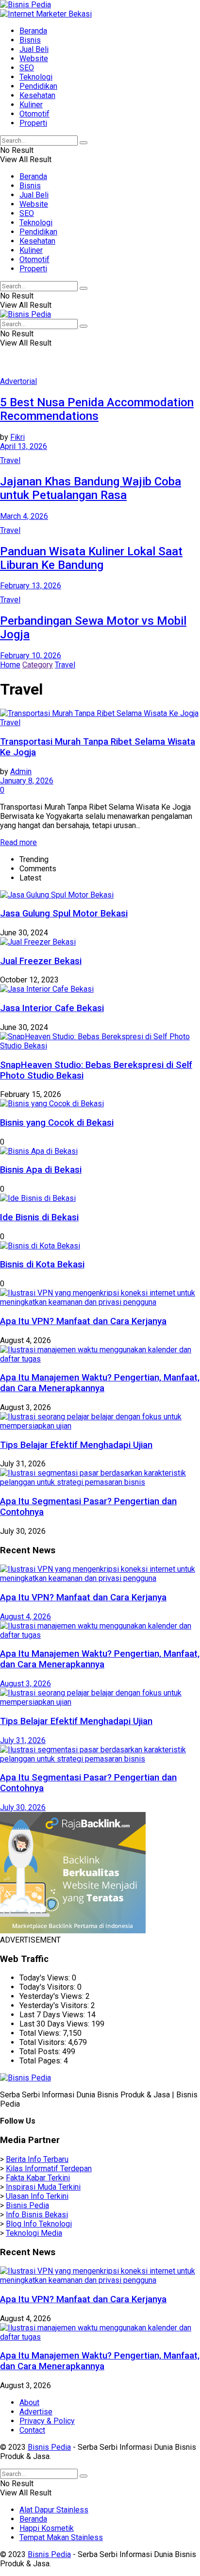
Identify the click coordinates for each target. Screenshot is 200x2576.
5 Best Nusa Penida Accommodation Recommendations (97, 409)
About (29, 2402)
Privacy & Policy (47, 2421)
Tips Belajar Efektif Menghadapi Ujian (76, 1445)
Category (38, 665)
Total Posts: (41, 2052)
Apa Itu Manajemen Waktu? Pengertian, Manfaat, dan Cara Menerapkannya (100, 1383)
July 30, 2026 (23, 1807)
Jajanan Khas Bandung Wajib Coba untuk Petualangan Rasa (91, 488)
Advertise (36, 2412)
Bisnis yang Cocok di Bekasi (57, 1123)
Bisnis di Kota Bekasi (42, 1264)
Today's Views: (46, 1978)
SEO (27, 68)
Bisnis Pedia (27, 2205)
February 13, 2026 (31, 586)
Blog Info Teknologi (39, 2224)
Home (10, 665)
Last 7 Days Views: (53, 2015)
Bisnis (30, 40)
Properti (33, 123)
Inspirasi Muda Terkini (43, 2187)
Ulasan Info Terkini (37, 2196)
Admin (21, 772)
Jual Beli (34, 49)
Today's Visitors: (48, 1987)
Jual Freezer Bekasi (41, 961)
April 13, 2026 (24, 446)
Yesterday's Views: (52, 1996)
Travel (10, 460)
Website (34, 58)
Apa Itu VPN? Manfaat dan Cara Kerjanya (83, 1321)
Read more (18, 842)
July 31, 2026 (23, 1740)
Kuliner (31, 105)
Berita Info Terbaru (37, 2159)
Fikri (17, 437)
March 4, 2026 (24, 516)
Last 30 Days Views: (55, 2024)
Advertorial (18, 381)
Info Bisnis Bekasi (37, 2215)
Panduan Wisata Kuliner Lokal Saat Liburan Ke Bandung (91, 558)
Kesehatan (37, 95)
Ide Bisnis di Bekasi (39, 1217)
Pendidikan (38, 86)
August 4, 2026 (25, 1617)
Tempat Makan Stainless (61, 2537)
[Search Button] (83, 143)
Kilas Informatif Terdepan (49, 2169)
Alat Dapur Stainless (54, 2510)
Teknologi (36, 77)
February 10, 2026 (31, 656)
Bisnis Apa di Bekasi (41, 1170)
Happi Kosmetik (47, 2528)
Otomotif (34, 114)
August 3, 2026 (25, 1684)
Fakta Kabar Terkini (38, 2178)
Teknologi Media (34, 2233)
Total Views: (41, 2033)
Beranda (33, 31)
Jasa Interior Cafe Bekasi (52, 1008)
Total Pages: (42, 2061)
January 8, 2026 (27, 781)
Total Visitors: (44, 2042)
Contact (32, 2430)
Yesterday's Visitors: (55, 2005)
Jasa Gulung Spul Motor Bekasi (64, 914)
